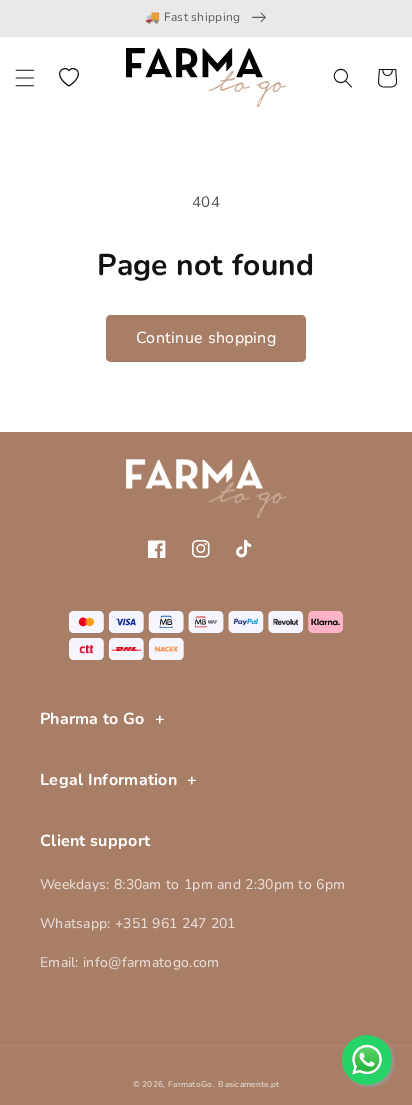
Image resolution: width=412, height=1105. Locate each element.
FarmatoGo (190, 1084)
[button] (25, 78)
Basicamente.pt (248, 1084)
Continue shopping (206, 338)
